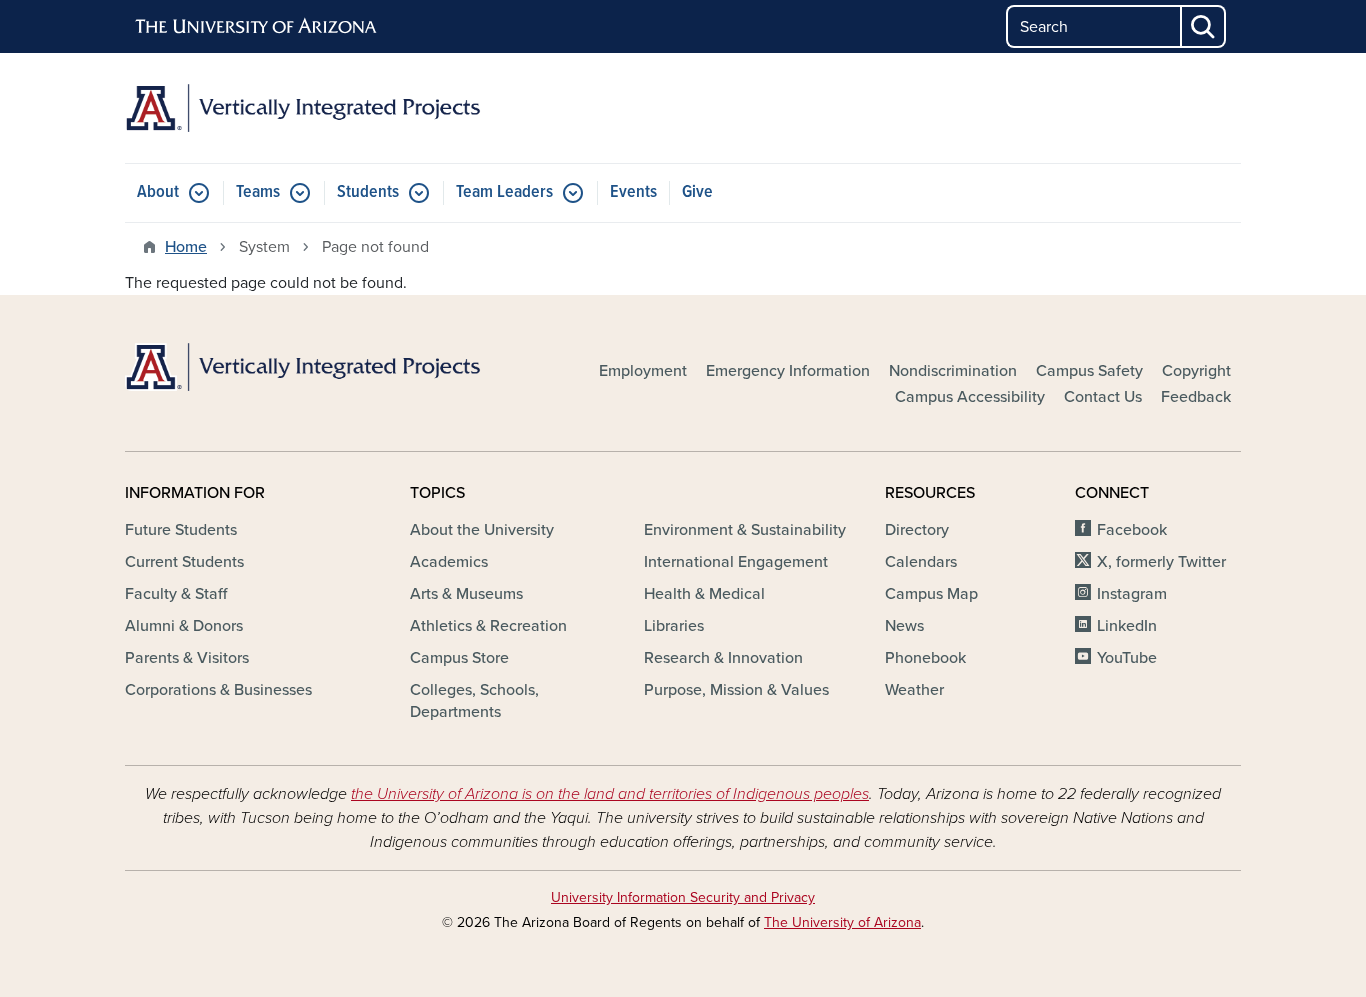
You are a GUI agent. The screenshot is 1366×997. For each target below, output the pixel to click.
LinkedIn (1127, 626)
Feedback (1196, 397)
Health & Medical (704, 594)
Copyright (1196, 371)
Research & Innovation (723, 658)
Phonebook (925, 658)
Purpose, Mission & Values (736, 690)
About (158, 192)
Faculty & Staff (176, 594)
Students (368, 192)
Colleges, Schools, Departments (474, 701)
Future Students (181, 530)
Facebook (1132, 530)
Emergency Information (788, 371)
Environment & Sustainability (745, 530)
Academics (449, 562)
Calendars (921, 562)
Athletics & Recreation (488, 626)
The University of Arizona (842, 922)
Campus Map (931, 594)
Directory (917, 530)
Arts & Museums (466, 594)
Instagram (1132, 594)
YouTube (1127, 658)
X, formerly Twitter (1161, 562)
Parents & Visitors (187, 658)
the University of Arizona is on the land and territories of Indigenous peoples (610, 794)
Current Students (184, 562)
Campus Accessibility (970, 397)
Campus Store (459, 658)
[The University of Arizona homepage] (257, 27)
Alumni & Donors (184, 626)
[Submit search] (1204, 26)
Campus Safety (1089, 371)
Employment (643, 371)
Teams (258, 192)
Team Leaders (504, 192)
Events (633, 192)
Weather (914, 690)
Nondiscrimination (953, 371)
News (904, 626)
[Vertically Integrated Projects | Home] (303, 108)
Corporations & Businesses (218, 690)
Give (697, 192)
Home (186, 247)
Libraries (674, 626)
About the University (482, 530)
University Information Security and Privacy (683, 897)
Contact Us (1103, 397)
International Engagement (736, 562)
